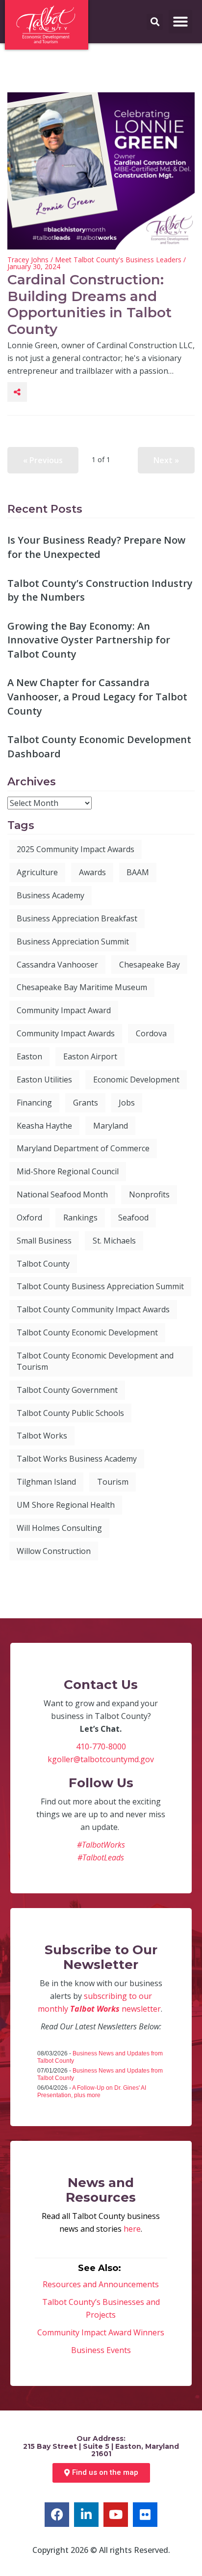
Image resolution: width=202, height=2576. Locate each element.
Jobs (127, 1103)
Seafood (133, 1218)
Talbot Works (42, 1436)
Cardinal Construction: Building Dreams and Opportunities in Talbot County (89, 304)
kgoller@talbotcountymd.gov (101, 1759)
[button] (180, 22)
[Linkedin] (86, 2515)
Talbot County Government (67, 1390)
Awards (92, 872)
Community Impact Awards (66, 1033)
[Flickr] (145, 2515)
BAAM (138, 872)
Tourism (113, 1482)
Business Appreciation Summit (73, 942)
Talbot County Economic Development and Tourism (95, 1361)
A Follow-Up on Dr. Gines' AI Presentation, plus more (92, 2091)
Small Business (44, 1241)
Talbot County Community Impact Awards (93, 1309)
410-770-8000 (101, 1746)
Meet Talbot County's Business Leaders (118, 260)
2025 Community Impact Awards (76, 849)
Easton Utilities (44, 1080)
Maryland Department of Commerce (83, 1148)
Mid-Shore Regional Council (68, 1171)
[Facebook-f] (57, 2515)
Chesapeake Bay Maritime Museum (82, 987)
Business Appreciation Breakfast (77, 918)
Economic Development (136, 1080)
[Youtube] (116, 2515)
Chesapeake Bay (150, 965)
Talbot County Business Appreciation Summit (100, 1286)
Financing (34, 1103)
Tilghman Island (46, 1482)
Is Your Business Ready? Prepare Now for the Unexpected (96, 547)
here (132, 2229)
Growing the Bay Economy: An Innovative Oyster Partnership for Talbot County (89, 640)
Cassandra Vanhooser (57, 965)
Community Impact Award (64, 1010)
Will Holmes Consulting (59, 1528)
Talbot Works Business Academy (77, 1459)
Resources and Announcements (101, 2284)
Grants (86, 1103)
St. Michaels (114, 1241)
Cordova (151, 1033)
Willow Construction (54, 1551)
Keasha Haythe (44, 1126)
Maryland (111, 1126)
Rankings (80, 1218)
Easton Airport (90, 1056)
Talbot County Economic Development (87, 1332)
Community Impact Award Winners (101, 2332)
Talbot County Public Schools (70, 1413)
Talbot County (43, 1264)
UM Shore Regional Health (66, 1505)
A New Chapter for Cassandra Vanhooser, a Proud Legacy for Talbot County (97, 696)
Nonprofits (149, 1194)
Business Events (101, 2350)
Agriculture (37, 872)
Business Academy (50, 895)
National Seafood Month (62, 1194)
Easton (29, 1056)
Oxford (29, 1218)
